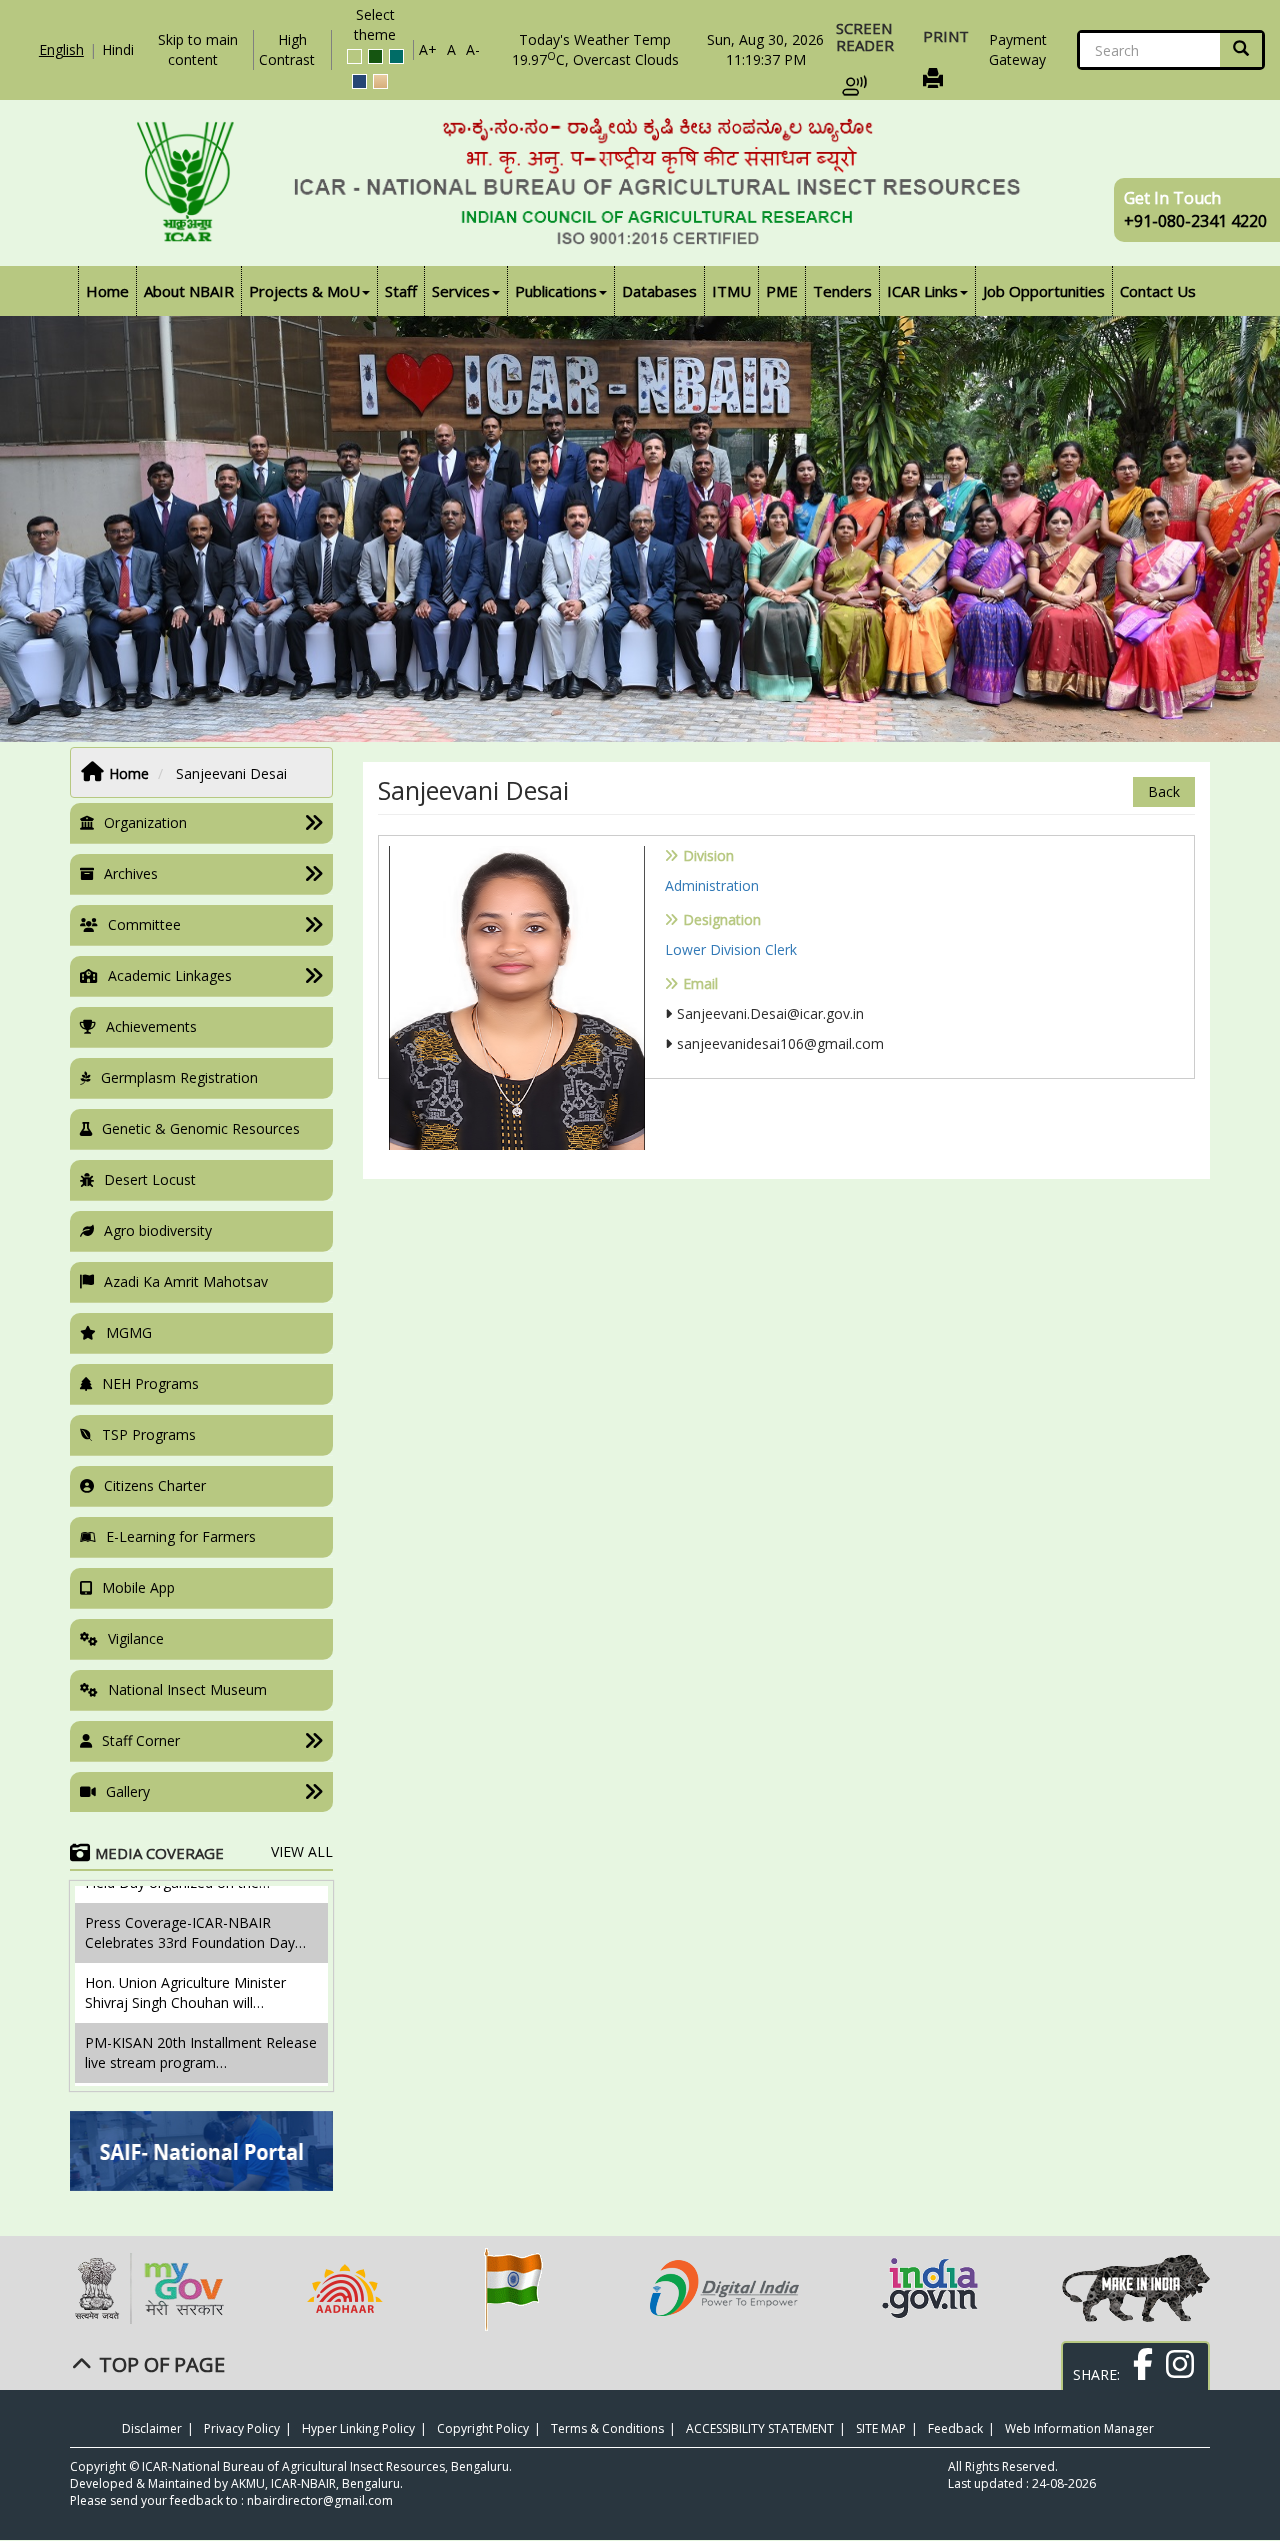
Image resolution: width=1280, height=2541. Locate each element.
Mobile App (138, 1587)
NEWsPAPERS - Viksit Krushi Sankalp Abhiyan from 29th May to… (188, 2075)
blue (359, 81)
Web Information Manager (1079, 2428)
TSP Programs (149, 1434)
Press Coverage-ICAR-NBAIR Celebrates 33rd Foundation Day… (195, 1885)
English (61, 49)
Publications (556, 291)
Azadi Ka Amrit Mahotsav (186, 1281)
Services (461, 291)
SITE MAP (881, 2428)
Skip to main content (198, 49)
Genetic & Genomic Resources (201, 1128)
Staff (401, 291)
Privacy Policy (242, 2428)
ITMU (731, 291)
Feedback (955, 2428)
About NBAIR (189, 291)
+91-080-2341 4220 (1195, 221)
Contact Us (1158, 291)
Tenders (842, 291)
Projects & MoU (304, 291)
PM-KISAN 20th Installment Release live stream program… (201, 2005)
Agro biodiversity (158, 1230)
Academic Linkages (170, 975)
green (375, 56)
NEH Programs (150, 1383)
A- (473, 49)
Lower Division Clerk (731, 949)
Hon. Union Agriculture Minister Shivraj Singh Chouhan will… (185, 1945)
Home (107, 291)
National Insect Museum (187, 1689)
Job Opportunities (1044, 291)
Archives (131, 873)
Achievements (151, 1026)
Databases (659, 291)
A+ (428, 49)
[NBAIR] (640, 183)
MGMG (129, 1332)
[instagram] (1177, 2374)
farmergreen (354, 56)
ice (396, 56)
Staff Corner (141, 1740)
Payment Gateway (1018, 49)
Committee (144, 924)
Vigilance (136, 1638)
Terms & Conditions (607, 2428)
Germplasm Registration (179, 1077)
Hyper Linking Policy (358, 2428)
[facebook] (1140, 2374)
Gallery (128, 1791)
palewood (380, 81)
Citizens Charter (155, 1485)
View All (302, 1851)
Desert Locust (150, 1179)
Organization (145, 822)
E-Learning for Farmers (181, 1536)
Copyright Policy (483, 2428)
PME (782, 291)
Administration (712, 885)
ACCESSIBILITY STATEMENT (760, 2428)
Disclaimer (152, 2428)
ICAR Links (922, 291)
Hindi (118, 49)
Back (1164, 791)
